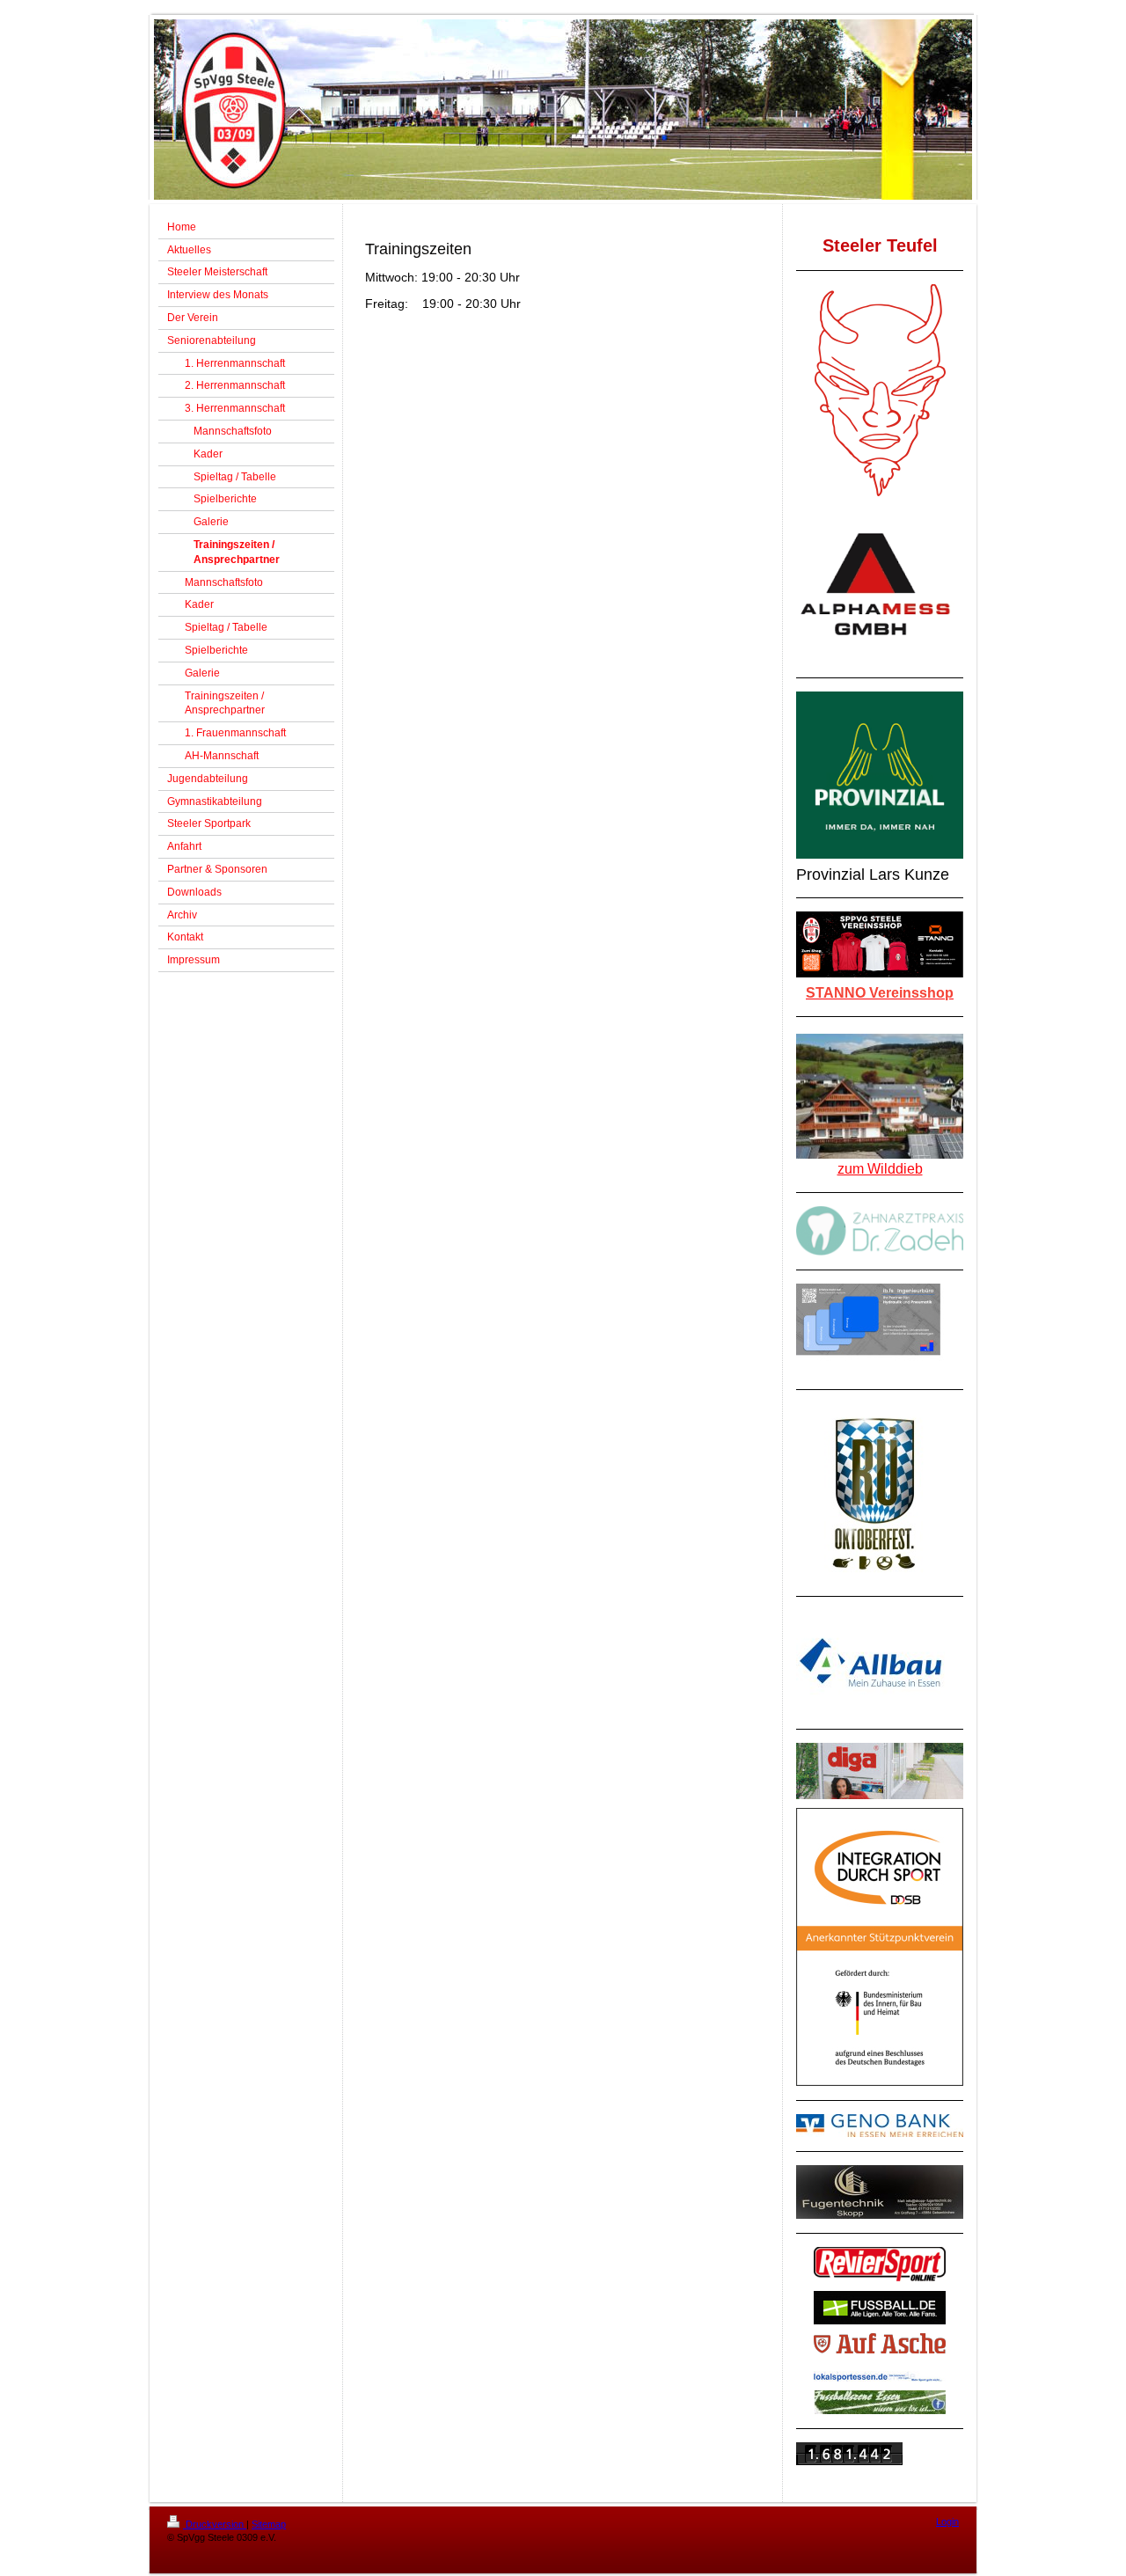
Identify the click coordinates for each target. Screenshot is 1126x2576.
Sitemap (269, 2524)
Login (947, 2521)
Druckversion (215, 2524)
